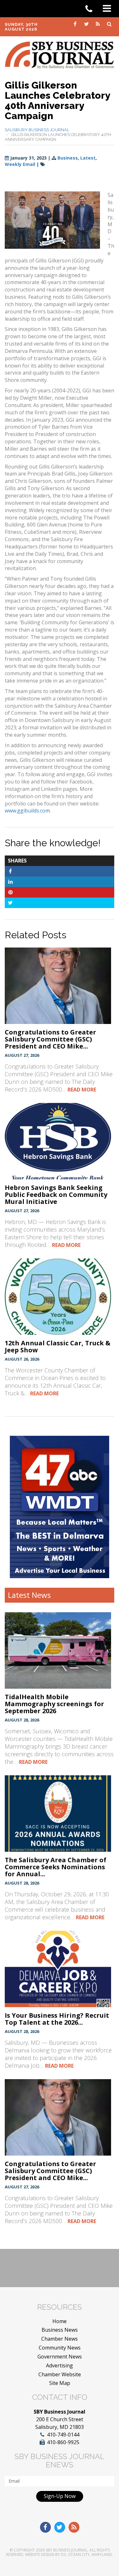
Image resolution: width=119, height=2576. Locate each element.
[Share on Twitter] (10, 903)
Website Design (40, 2555)
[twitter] (87, 24)
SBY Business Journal (67, 2550)
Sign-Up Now (60, 2496)
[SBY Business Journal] (60, 54)
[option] (60, 1507)
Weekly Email (20, 164)
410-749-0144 (63, 2435)
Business (68, 158)
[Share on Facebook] (10, 871)
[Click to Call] (91, 9)
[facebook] (76, 24)
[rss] (98, 24)
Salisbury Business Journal (37, 130)
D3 (63, 2555)
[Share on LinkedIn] (10, 882)
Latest (88, 158)
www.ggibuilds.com (27, 811)
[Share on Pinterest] (10, 892)
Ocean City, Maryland (90, 2555)
